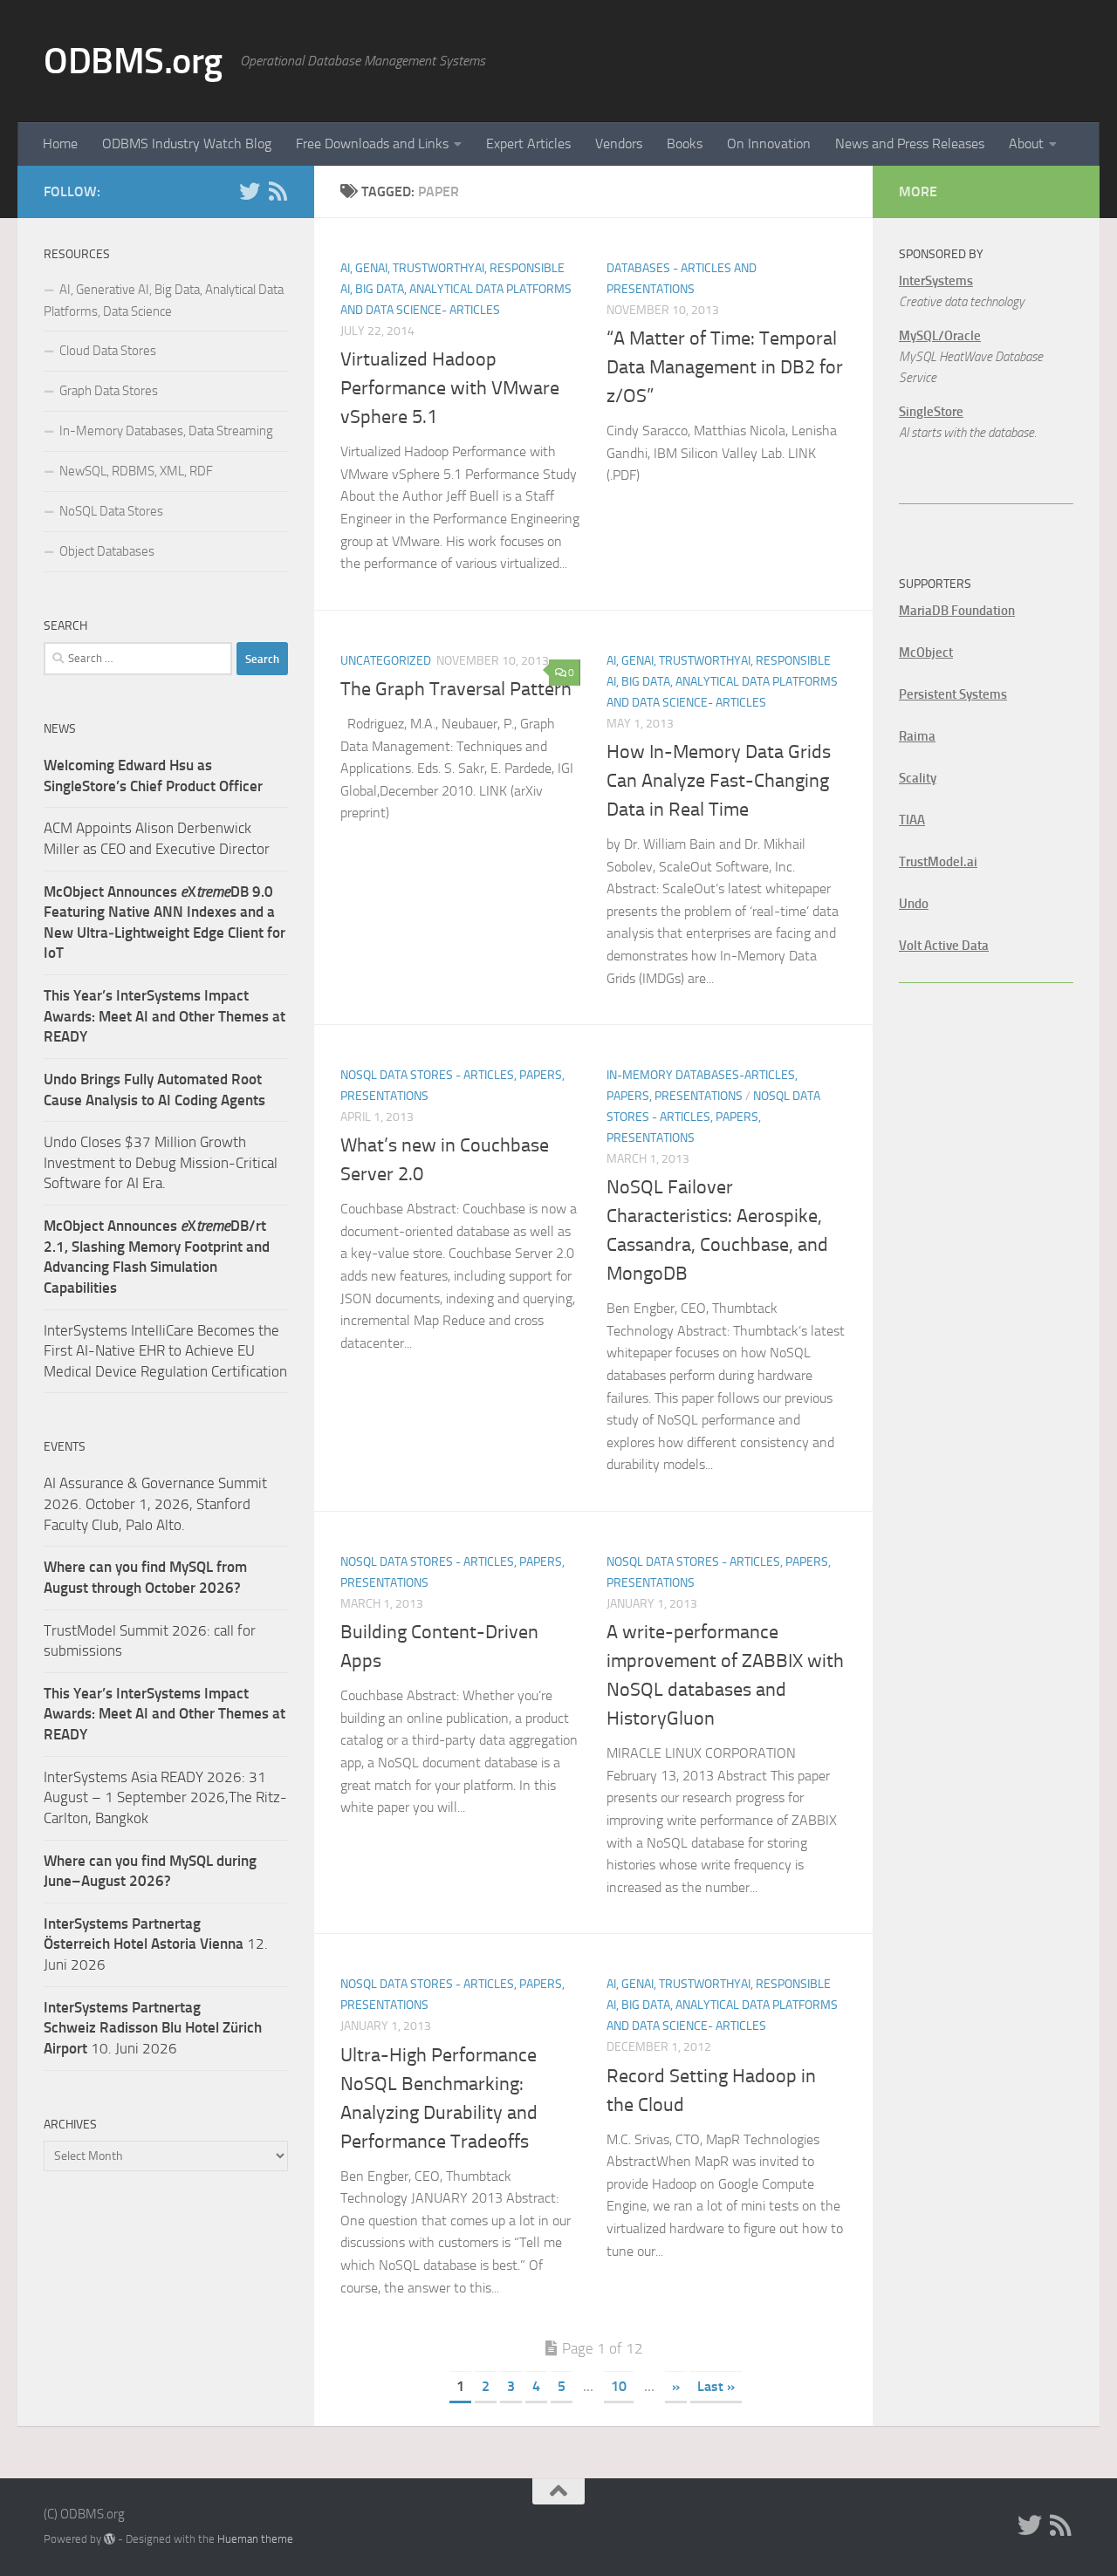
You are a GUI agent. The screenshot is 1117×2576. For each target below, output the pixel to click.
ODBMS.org (133, 61)
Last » (716, 2386)
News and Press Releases (910, 143)
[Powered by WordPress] (110, 2539)
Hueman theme (255, 2539)
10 (619, 2386)
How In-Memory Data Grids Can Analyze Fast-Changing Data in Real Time (719, 781)
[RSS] (278, 191)
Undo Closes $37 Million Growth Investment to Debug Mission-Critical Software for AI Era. (161, 1162)
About (1026, 143)
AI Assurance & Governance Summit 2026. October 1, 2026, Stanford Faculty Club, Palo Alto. (155, 1503)
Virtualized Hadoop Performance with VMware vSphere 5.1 (450, 388)
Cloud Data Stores (108, 351)
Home (60, 143)
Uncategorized (386, 661)
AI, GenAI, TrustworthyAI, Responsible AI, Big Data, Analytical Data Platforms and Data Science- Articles (456, 289)
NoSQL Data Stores (111, 511)
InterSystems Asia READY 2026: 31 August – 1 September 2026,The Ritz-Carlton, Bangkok (165, 1797)
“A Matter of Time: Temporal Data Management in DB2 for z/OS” (725, 367)
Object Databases (107, 551)
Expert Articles (528, 143)
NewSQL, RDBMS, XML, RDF (136, 471)
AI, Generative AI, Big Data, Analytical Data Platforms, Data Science (164, 301)
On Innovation (769, 143)
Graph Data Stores (109, 391)
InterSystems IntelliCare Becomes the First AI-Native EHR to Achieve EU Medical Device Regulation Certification (165, 1351)
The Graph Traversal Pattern (456, 689)
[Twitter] (250, 191)
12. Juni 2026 (156, 1944)
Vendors (619, 143)
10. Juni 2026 (153, 2028)
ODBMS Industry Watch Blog (187, 143)
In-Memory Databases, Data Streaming (166, 431)
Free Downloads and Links (372, 143)
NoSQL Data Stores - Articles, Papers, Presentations (713, 1117)
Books (685, 143)
